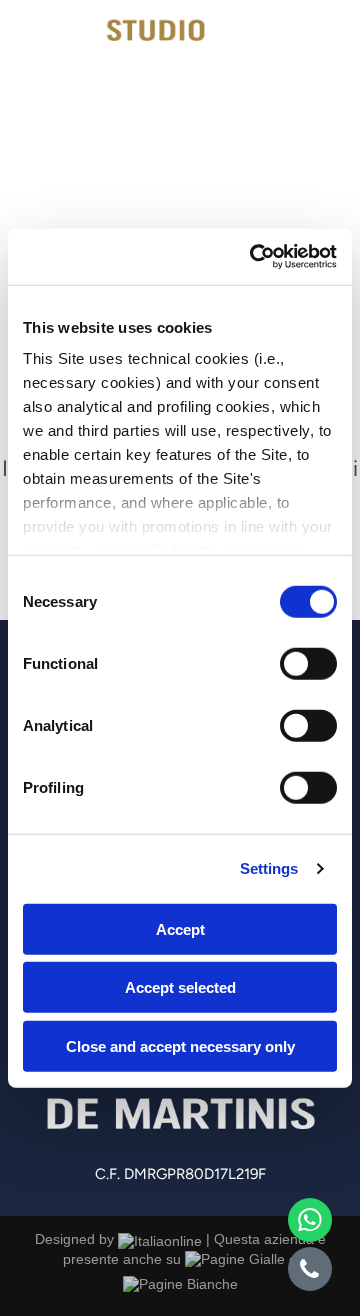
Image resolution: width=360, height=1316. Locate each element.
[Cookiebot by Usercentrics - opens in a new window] (254, 257)
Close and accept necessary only (180, 1045)
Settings (269, 868)
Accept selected (180, 987)
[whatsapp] (310, 1222)
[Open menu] (322, 46)
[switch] (308, 663)
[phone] (310, 1271)
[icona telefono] (36, 64)
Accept (180, 928)
